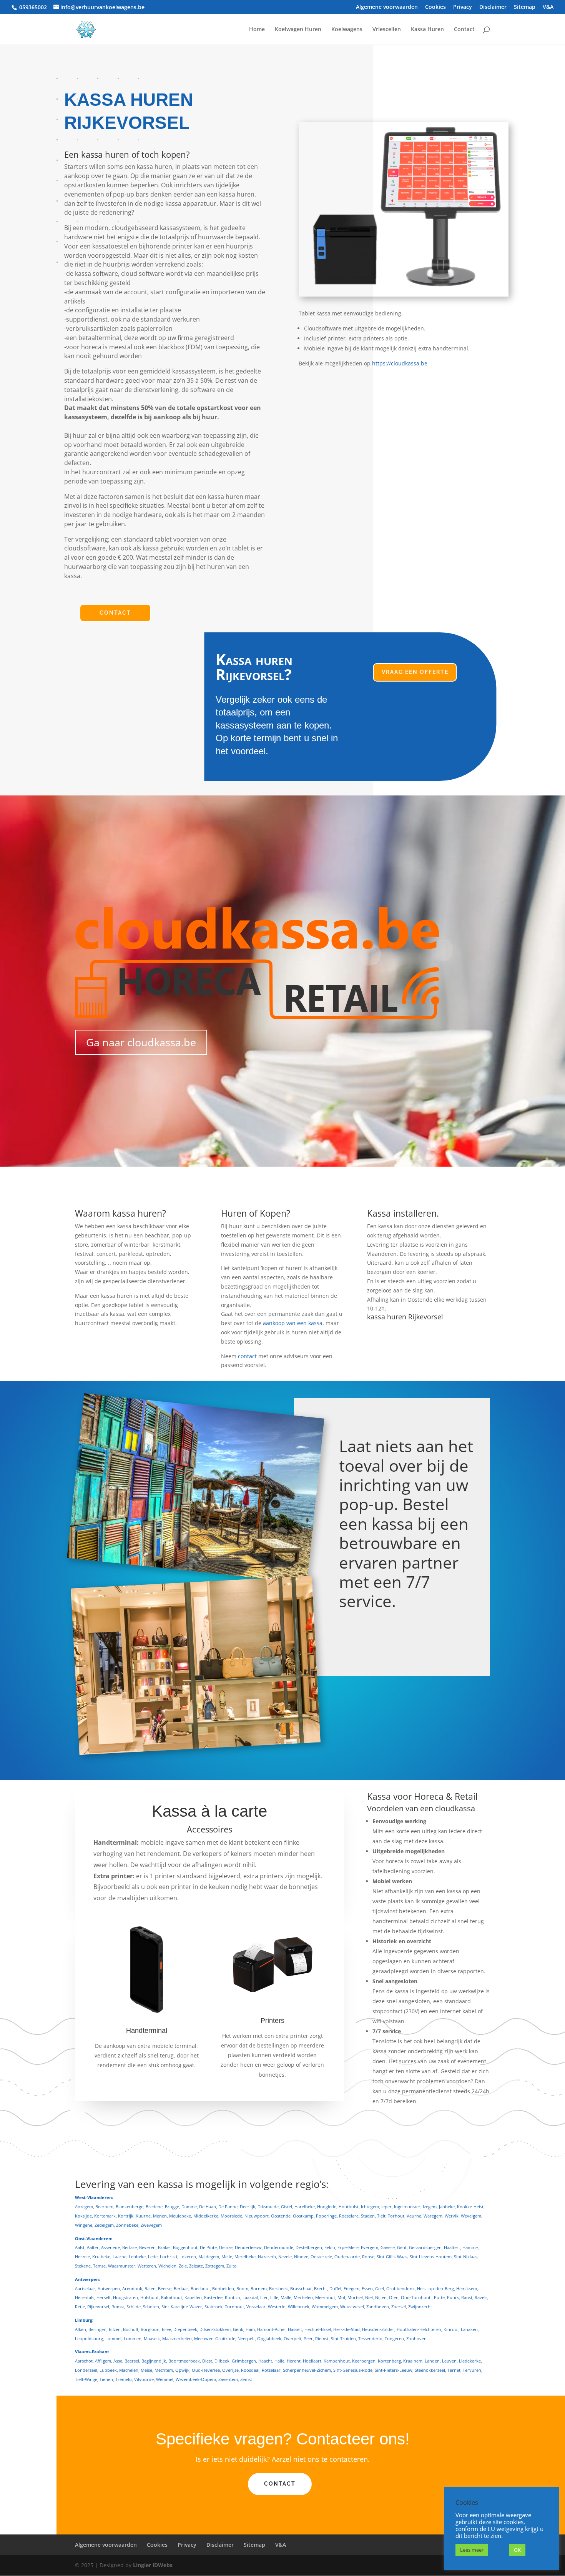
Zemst (246, 2379)
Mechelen (303, 2297)
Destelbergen (309, 2247)
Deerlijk (248, 2207)
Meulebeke (180, 2216)
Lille (274, 2297)
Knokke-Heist (470, 2207)
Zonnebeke (127, 2225)
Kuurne (143, 2216)
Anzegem (84, 2207)
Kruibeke (101, 2257)
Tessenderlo (370, 2338)
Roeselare (349, 2216)
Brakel (164, 2247)
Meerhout (325, 2297)
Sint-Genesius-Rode (353, 2370)
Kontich (233, 2297)
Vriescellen (387, 30)
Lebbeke (137, 2257)
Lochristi (169, 2257)
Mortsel (355, 2297)
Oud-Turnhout (416, 2297)
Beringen (97, 2329)
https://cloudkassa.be (400, 363)
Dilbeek (222, 2361)
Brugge (172, 2207)
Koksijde (83, 2216)
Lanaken (469, 2329)
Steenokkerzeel (430, 2370)
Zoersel (399, 2307)
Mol (341, 2297)
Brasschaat (301, 2288)
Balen (150, 2288)
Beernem (104, 2207)
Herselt (104, 2297)
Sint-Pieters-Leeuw (394, 2370)
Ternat (454, 2370)
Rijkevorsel (98, 2307)
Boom (242, 2288)
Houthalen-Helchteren (419, 2329)
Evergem (370, 2247)
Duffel (335, 2288)
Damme (189, 2207)
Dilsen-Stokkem (215, 2329)
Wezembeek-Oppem (196, 2379)
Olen (394, 2297)
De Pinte (208, 2247)
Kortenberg (389, 2361)
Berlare (130, 2247)
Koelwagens (347, 30)
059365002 (33, 7)
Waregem (433, 2216)
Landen (432, 2361)
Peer (308, 2338)
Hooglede (327, 2207)
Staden (368, 2216)
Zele (183, 2266)
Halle (279, 2361)
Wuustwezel (352, 2307)
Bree (166, 2329)
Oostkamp (303, 2216)
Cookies (435, 7)
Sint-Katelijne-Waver (182, 2307)
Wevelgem (471, 2216)
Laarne (120, 2257)
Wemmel (165, 2379)
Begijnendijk (154, 2361)
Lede (153, 2257)
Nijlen (381, 2297)
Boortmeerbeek (184, 2361)
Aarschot (84, 2361)
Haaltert (452, 2247)
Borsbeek (278, 2288)
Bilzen (115, 2329)
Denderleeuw (248, 2247)
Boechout (200, 2288)
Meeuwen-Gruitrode (215, 2338)
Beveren (147, 2247)
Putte (439, 2297)
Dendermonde (279, 2247)
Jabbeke (447, 2207)
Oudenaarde (347, 2257)
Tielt (381, 2216)
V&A (548, 7)
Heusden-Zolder (378, 2329)
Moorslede (231, 2216)
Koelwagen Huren (298, 30)
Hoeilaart (312, 2361)
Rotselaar (271, 2370)
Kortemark (105, 2216)
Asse (118, 2361)
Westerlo (277, 2307)
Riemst (322, 2338)
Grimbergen (244, 2361)
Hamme (470, 2247)
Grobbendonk (400, 2288)
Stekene (83, 2266)
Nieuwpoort (257, 2216)
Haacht (265, 2361)
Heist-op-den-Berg (435, 2288)
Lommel (113, 2338)
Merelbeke (245, 2257)
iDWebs (163, 2565)
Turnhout (234, 2307)
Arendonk (132, 2288)
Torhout (396, 2216)
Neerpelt (246, 2338)
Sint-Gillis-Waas (392, 2257)
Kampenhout (337, 2361)
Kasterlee (213, 2297)
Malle (286, 2297)
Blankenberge (130, 2207)
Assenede (111, 2247)
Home (257, 30)
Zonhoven (416, 2338)
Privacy (463, 7)
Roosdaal (250, 2370)
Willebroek (299, 2307)
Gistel (287, 2207)
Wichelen (167, 2266)
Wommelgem (325, 2307)
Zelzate (196, 2266)
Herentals (85, 2297)
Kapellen (193, 2297)
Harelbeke (305, 2207)
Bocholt (131, 2329)
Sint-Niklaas (466, 2257)
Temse (99, 2266)
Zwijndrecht (420, 2307)
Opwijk (182, 2370)
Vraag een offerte (415, 672)
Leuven (449, 2361)
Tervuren (472, 2370)
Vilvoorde (144, 2379)
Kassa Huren (427, 30)
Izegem (430, 2207)
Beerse (165, 2288)
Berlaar (181, 2288)
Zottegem (215, 2266)
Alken (81, 2329)
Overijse (230, 2370)
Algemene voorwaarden (387, 7)
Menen (160, 2216)
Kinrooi (451, 2329)
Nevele (285, 2257)
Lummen (133, 2338)
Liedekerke (470, 2361)
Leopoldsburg (89, 2338)
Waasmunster (122, 2266)
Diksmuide (268, 2207)
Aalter (93, 2247)
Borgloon (150, 2329)
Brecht (321, 2288)
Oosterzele (321, 2257)
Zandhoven (378, 2307)
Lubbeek (108, 2370)
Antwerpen (109, 2288)
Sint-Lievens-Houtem (431, 2257)
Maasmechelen (177, 2338)
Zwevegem (151, 2225)
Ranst (467, 2297)
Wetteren (147, 2266)
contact (247, 1356)
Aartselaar (85, 2288)
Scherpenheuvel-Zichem (307, 2370)
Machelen (129, 2370)
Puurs (453, 2297)
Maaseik (152, 2338)
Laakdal (250, 2297)
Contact (464, 30)
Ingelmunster (407, 2207)
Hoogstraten (125, 2297)
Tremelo (124, 2379)
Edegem (351, 2288)
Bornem (259, 2288)
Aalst (80, 2247)
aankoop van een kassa (293, 1323)
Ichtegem (370, 2207)
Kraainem (413, 2361)
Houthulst (349, 2207)
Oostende (281, 2216)
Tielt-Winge (86, 2379)
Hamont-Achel (271, 2329)
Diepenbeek (185, 2329)
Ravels (481, 2297)
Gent (402, 2247)
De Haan (208, 2207)
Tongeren (394, 2338)
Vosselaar (256, 2307)
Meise (146, 2370)
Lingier (142, 2565)
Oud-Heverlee (206, 2370)
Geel (380, 2288)
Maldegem (209, 2257)
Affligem (103, 2361)
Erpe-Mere (348, 2247)
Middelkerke (206, 2216)
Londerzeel (86, 2370)
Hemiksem (467, 2288)
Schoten (151, 2307)
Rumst (118, 2307)
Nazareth (267, 2257)
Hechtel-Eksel (318, 2329)
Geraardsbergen (425, 2247)
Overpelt (292, 2338)
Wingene (84, 2225)
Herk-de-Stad (346, 2329)
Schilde (134, 2307)
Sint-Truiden (343, 2338)
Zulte (231, 2266)
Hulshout (150, 2297)
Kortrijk (126, 2216)
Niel (369, 2297)
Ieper (386, 2207)
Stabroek (214, 2307)
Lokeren (188, 2257)
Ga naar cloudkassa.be (141, 1042)
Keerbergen (364, 2361)
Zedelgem (104, 2225)
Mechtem (164, 2370)
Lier (264, 2297)
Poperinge (326, 2216)
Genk (238, 2329)
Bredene (154, 2207)
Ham (250, 2329)
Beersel (132, 2361)
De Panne (228, 2207)
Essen (367, 2288)
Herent (294, 2361)
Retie (80, 2307)
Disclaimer (493, 7)
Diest (207, 2361)
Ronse (368, 2257)
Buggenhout (185, 2247)
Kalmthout (172, 2297)
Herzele (82, 2257)
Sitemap (525, 7)
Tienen (106, 2379)
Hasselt (295, 2329)
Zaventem (228, 2379)
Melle (227, 2257)
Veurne (414, 2216)
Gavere (388, 2247)
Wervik (452, 2216)
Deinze (226, 2247)
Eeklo (330, 2247)
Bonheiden (223, 2288)
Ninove (301, 2257)
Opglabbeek (269, 2338)
